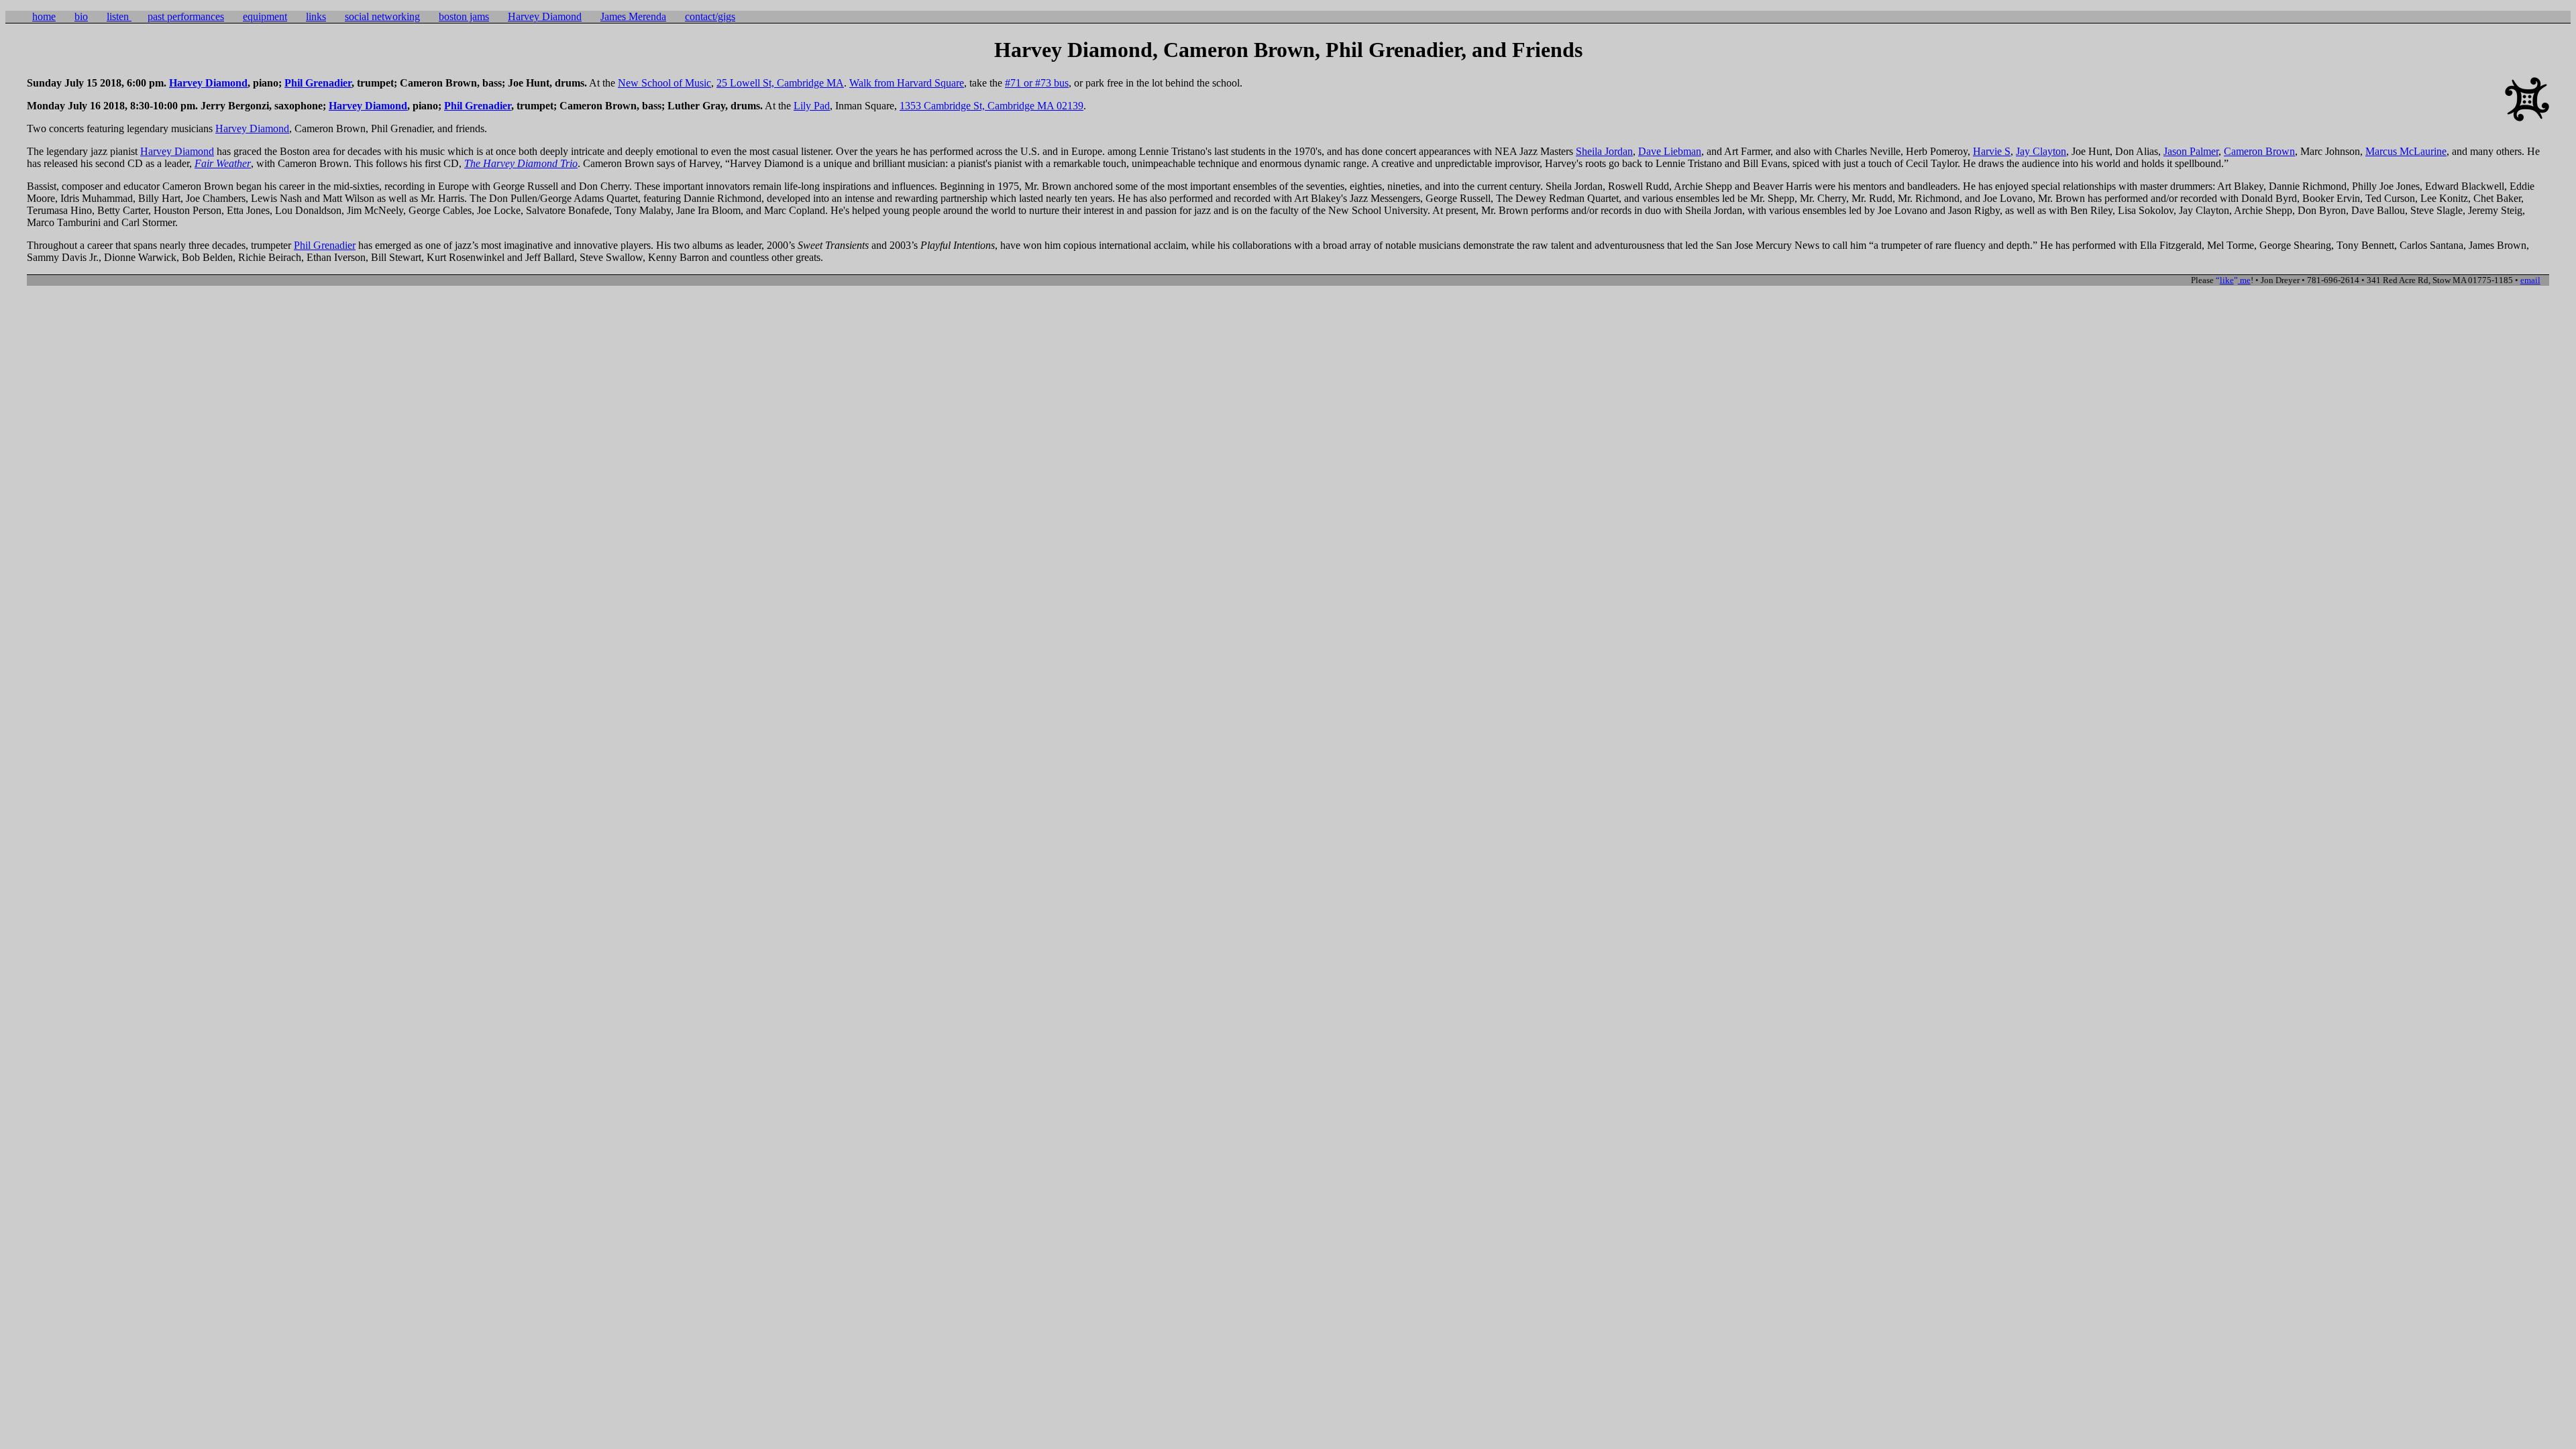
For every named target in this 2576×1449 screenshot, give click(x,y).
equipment (265, 16)
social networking (382, 16)
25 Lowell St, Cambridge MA (780, 83)
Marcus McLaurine (2406, 151)
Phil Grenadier (318, 83)
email (2530, 280)
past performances (186, 16)
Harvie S (1992, 151)
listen (119, 16)
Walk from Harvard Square (907, 83)
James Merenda (633, 16)
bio (81, 16)
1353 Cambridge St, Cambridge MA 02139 (991, 106)
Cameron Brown (2259, 151)
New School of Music (664, 83)
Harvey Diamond (545, 16)
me (2235, 280)
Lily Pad (812, 106)
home (44, 16)
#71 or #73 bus (1037, 83)
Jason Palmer (2191, 151)
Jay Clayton (2041, 151)
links (316, 16)
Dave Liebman (1670, 151)
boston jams (464, 16)
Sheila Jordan (1604, 151)
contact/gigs (710, 16)
